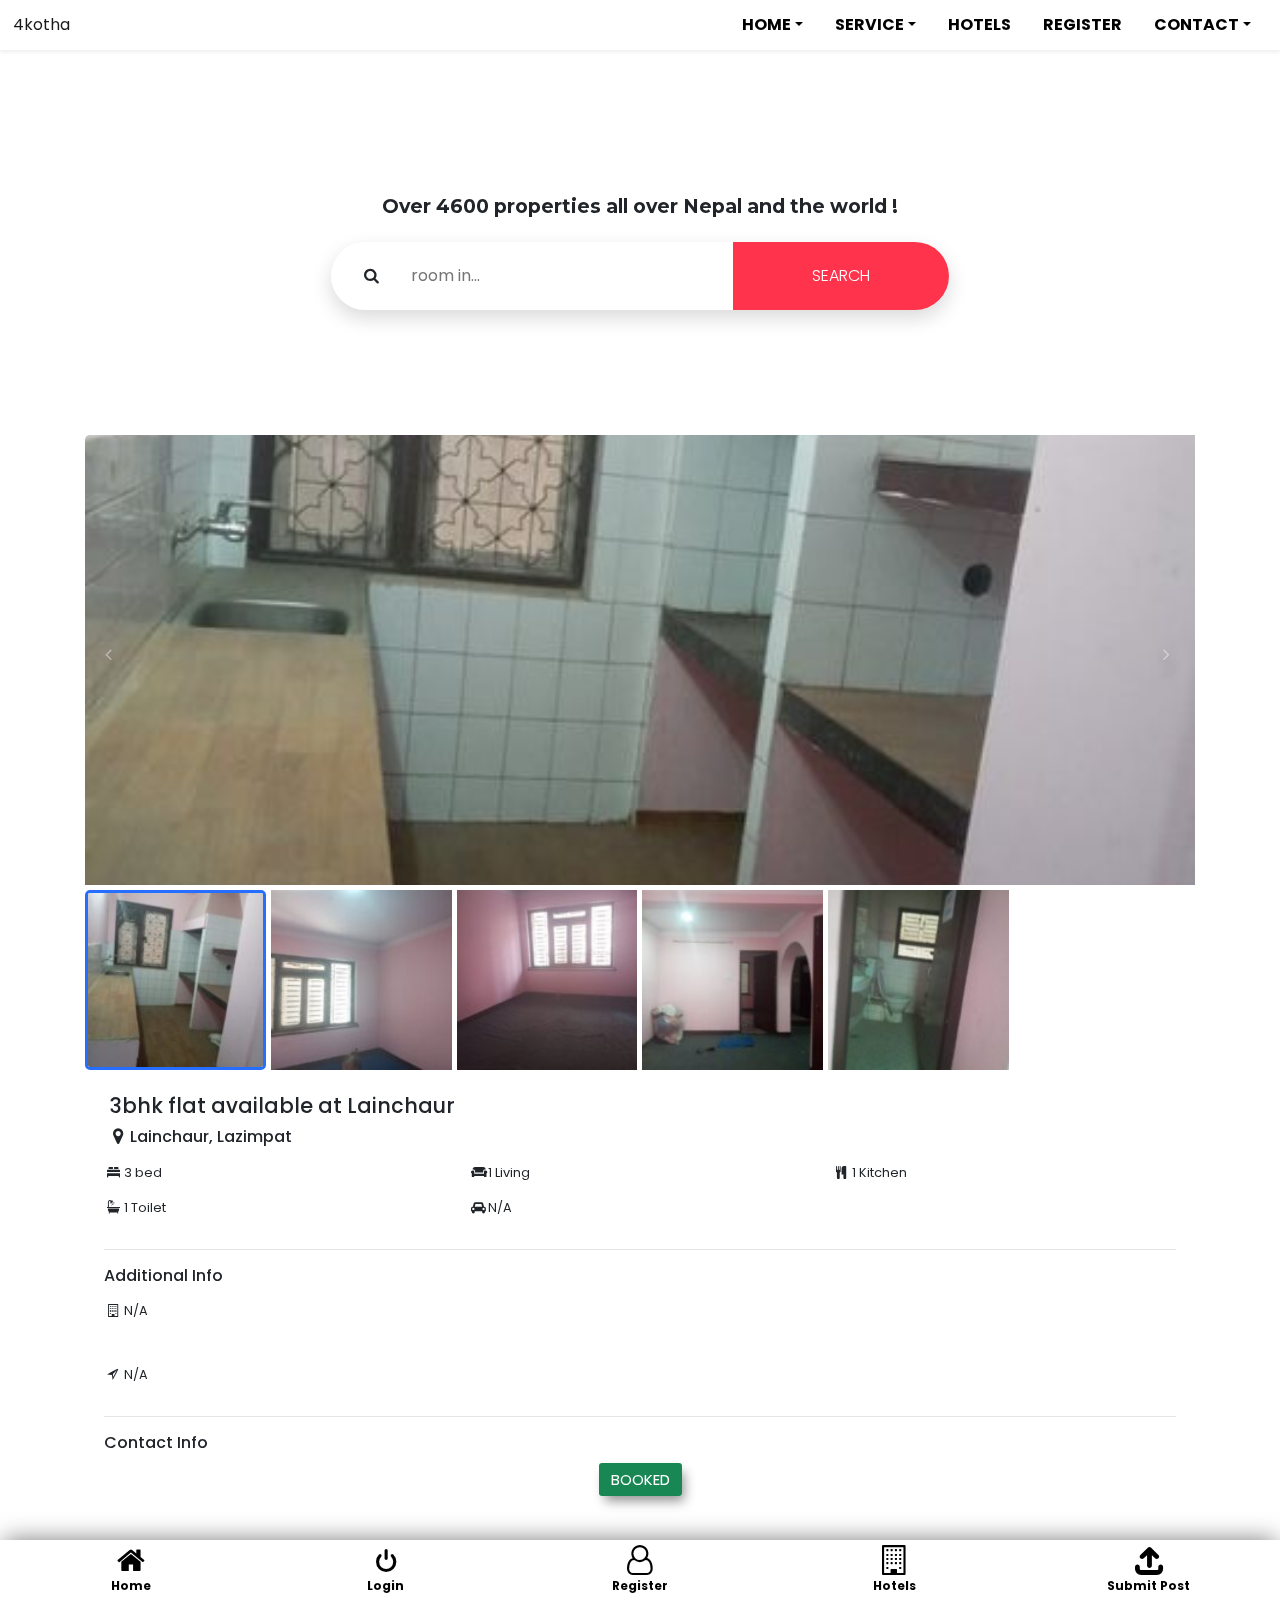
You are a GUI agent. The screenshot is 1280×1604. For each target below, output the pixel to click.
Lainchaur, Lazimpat (211, 1136)
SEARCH (841, 275)
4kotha (41, 24)
